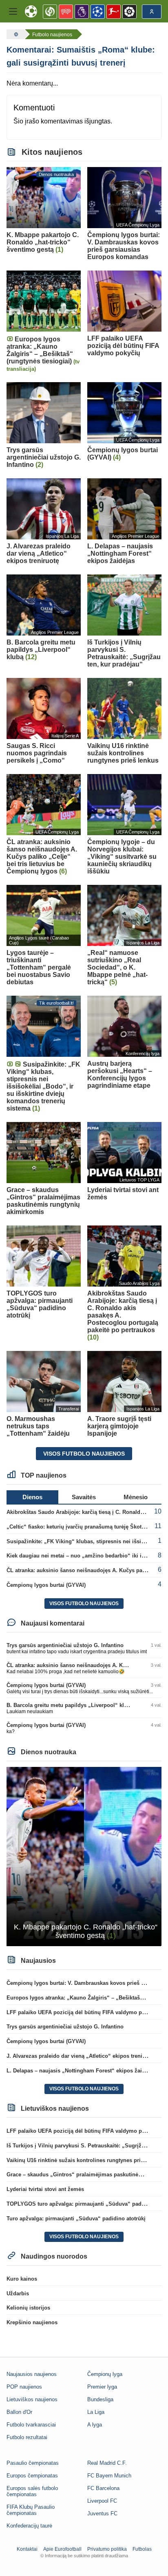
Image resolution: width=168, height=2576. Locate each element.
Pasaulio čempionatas (33, 2463)
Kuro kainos (22, 2279)
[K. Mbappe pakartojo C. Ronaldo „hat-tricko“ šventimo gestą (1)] (84, 1856)
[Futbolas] (15, 34)
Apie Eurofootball (62, 2549)
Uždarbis (18, 2293)
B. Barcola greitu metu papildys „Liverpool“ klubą (70, 1705)
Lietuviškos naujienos (32, 2399)
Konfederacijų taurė (29, 2526)
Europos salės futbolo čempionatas (32, 2491)
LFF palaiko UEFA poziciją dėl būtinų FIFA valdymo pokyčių (83, 2012)
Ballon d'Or (19, 2412)
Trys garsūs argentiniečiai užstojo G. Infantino (65, 1645)
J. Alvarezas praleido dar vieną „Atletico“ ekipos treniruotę (81, 2056)
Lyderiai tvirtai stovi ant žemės (45, 2189)
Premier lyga (102, 2387)
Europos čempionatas (32, 2476)
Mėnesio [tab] (136, 1497)
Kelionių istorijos (28, 2308)
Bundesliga (100, 2399)
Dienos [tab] (32, 1497)
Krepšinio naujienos (32, 2322)
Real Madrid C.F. (107, 2463)
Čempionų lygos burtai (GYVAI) (46, 1585)
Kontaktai (27, 2549)
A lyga (95, 2425)
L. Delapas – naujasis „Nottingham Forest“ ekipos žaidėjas (81, 2071)
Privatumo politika (107, 2549)
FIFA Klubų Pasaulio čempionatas (31, 2510)
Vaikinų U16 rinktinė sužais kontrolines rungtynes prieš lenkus (86, 2160)
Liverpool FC (102, 2501)
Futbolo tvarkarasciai (31, 2425)
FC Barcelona (103, 2488)
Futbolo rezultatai (27, 2437)
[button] (13, 11)
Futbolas (142, 2549)
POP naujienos (24, 2387)
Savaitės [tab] (84, 1497)
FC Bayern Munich (109, 2476)
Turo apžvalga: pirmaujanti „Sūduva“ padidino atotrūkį (76, 2219)
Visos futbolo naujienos (84, 1454)
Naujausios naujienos (32, 2374)
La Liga (96, 2412)
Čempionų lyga (105, 2374)
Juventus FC (102, 2513)
